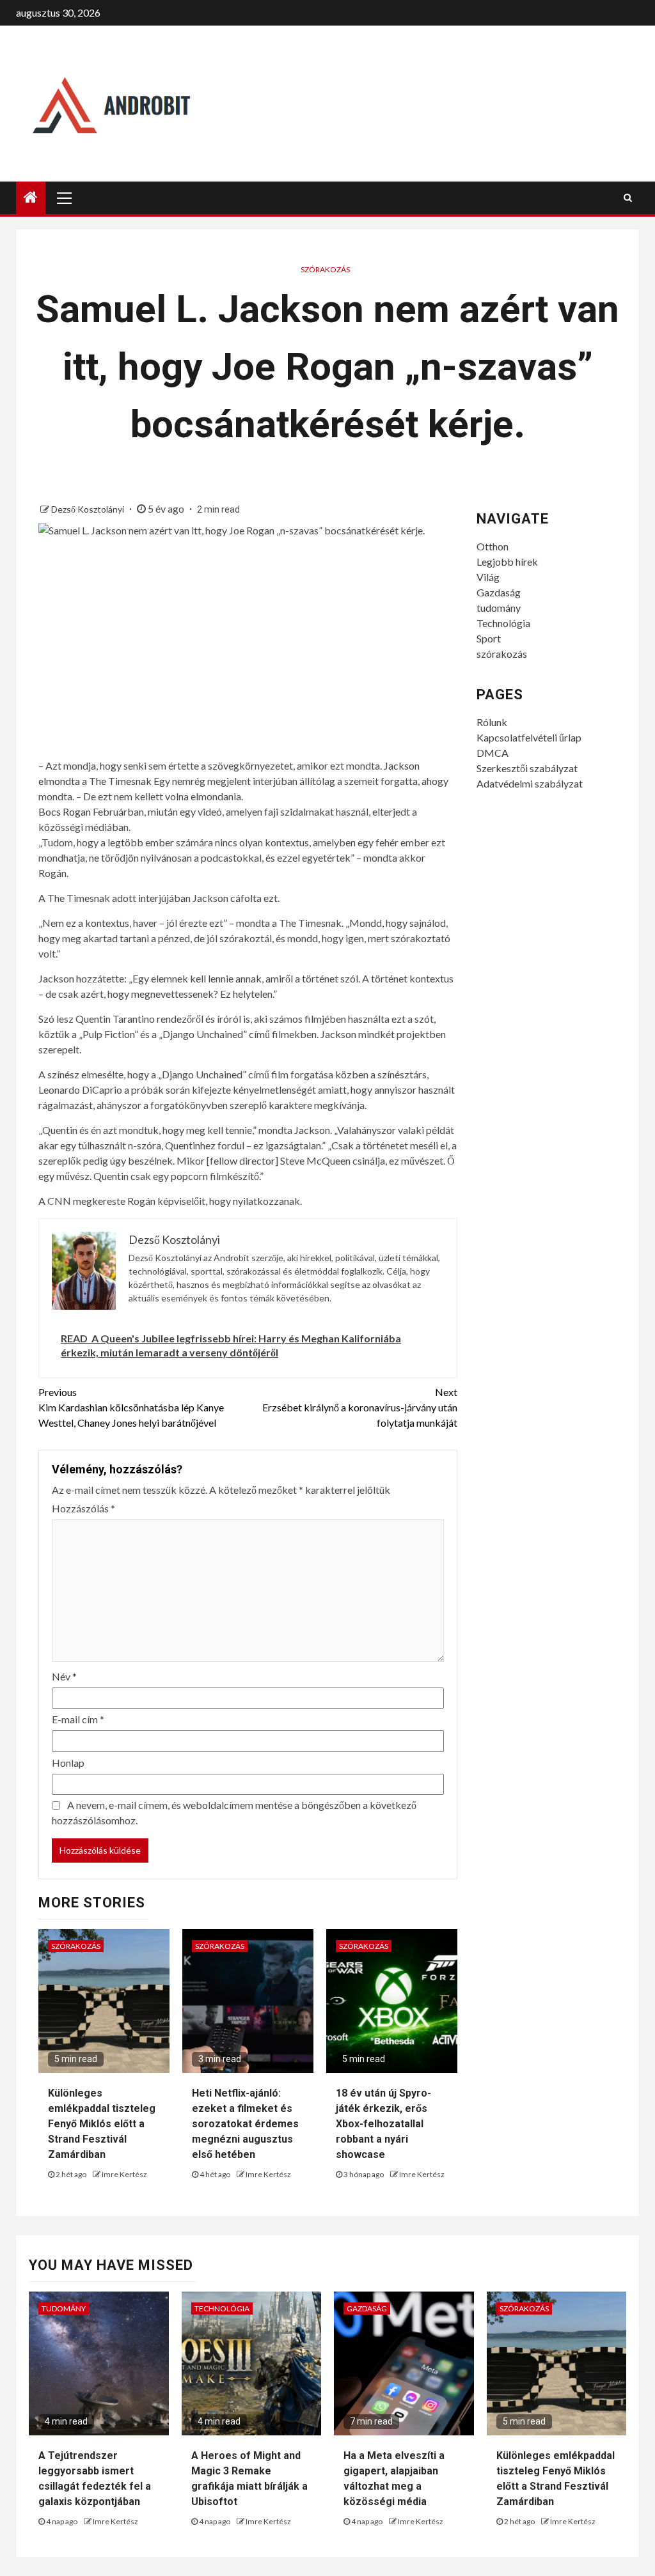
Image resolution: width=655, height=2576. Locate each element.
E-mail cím (78, 1719)
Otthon (493, 546)
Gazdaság (499, 592)
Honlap (68, 1763)
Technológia (503, 623)
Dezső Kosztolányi (89, 509)
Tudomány (64, 2308)
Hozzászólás (83, 1508)
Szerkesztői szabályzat (527, 768)
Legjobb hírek (507, 562)
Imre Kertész (124, 2174)
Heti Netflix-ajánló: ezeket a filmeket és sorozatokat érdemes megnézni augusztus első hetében (245, 2124)
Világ (488, 577)
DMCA (493, 753)
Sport (489, 638)
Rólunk (492, 722)
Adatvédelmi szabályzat (530, 783)
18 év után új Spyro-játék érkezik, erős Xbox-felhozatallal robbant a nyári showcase (383, 2124)
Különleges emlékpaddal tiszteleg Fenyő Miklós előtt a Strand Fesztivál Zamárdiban (102, 2124)
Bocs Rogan (65, 811)
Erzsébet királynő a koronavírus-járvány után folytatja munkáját (359, 1407)
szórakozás (502, 654)
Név (64, 1676)
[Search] (628, 198)
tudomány (499, 608)
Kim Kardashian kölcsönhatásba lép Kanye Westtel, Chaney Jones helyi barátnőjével (131, 1407)
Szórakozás (325, 269)
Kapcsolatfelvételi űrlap (529, 737)
